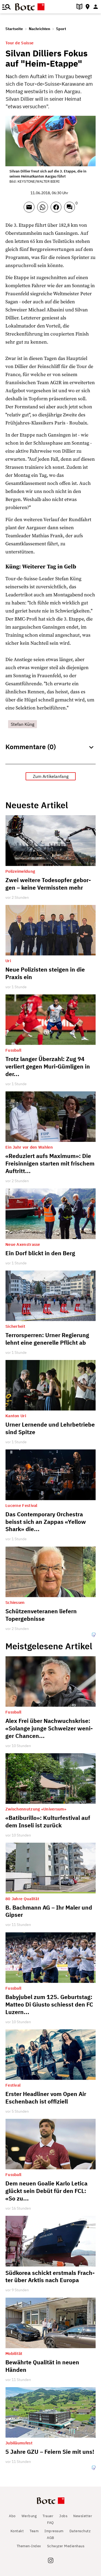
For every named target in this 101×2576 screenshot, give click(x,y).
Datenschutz (80, 2531)
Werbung (29, 2516)
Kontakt (17, 2531)
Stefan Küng (22, 724)
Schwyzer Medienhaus (66, 2546)
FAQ (50, 2523)
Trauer (48, 2516)
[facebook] (57, 210)
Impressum (54, 2531)
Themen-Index (29, 2546)
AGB (50, 2538)
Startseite (14, 29)
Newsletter (83, 2516)
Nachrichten (39, 29)
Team (34, 2531)
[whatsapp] (44, 210)
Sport (61, 29)
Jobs (63, 2516)
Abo (12, 2516)
